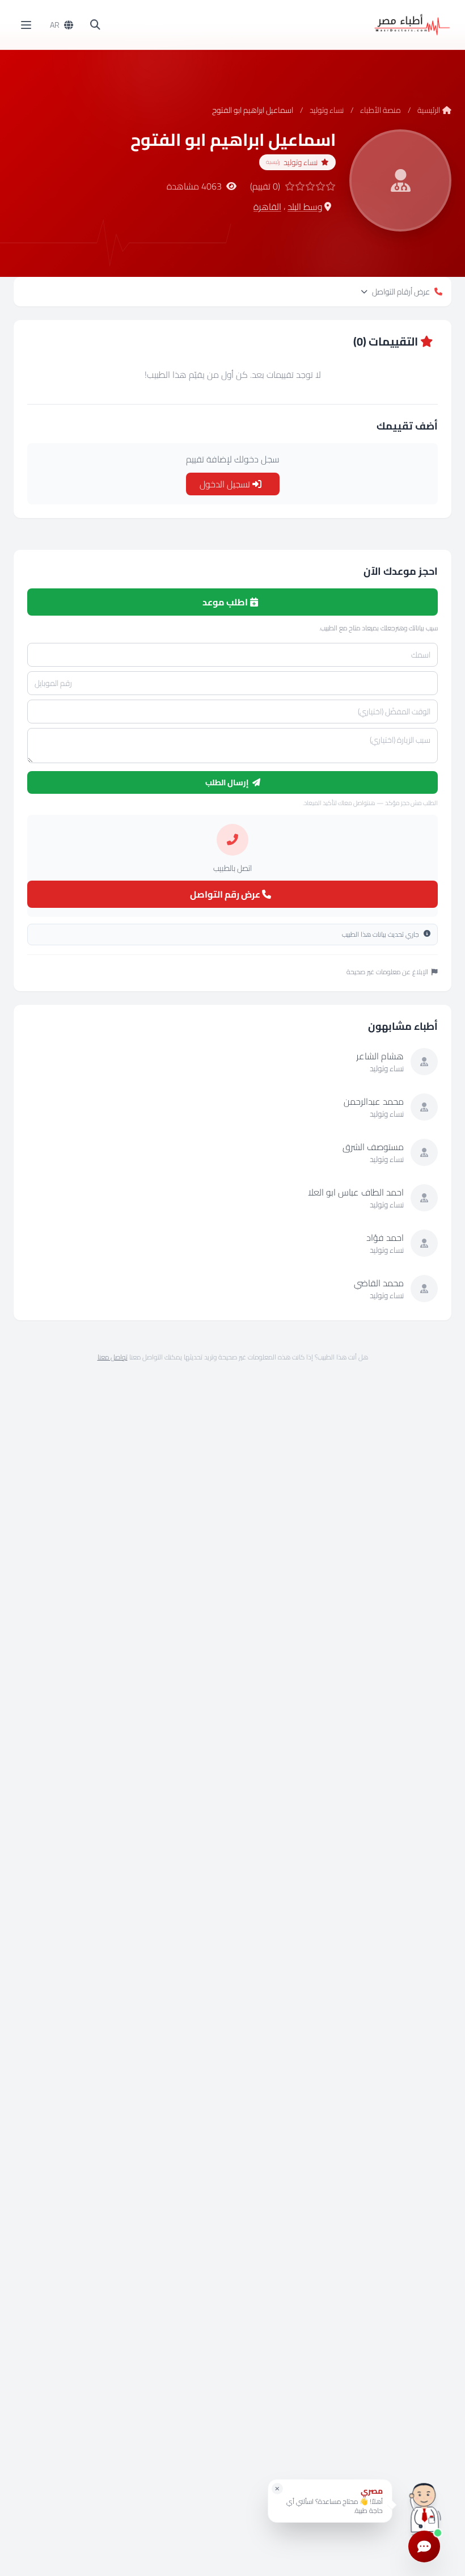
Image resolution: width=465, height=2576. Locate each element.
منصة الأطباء (381, 110)
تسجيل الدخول (226, 484)
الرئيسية (429, 110)
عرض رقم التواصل (226, 894)
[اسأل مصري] (424, 2505)
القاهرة (267, 207)
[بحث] (95, 25)
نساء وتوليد (327, 110)
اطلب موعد (226, 602)
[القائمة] (26, 25)
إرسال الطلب (228, 782)
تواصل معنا (113, 1357)
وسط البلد (305, 207)
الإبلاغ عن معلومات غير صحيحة (387, 972)
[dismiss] (277, 2489)
